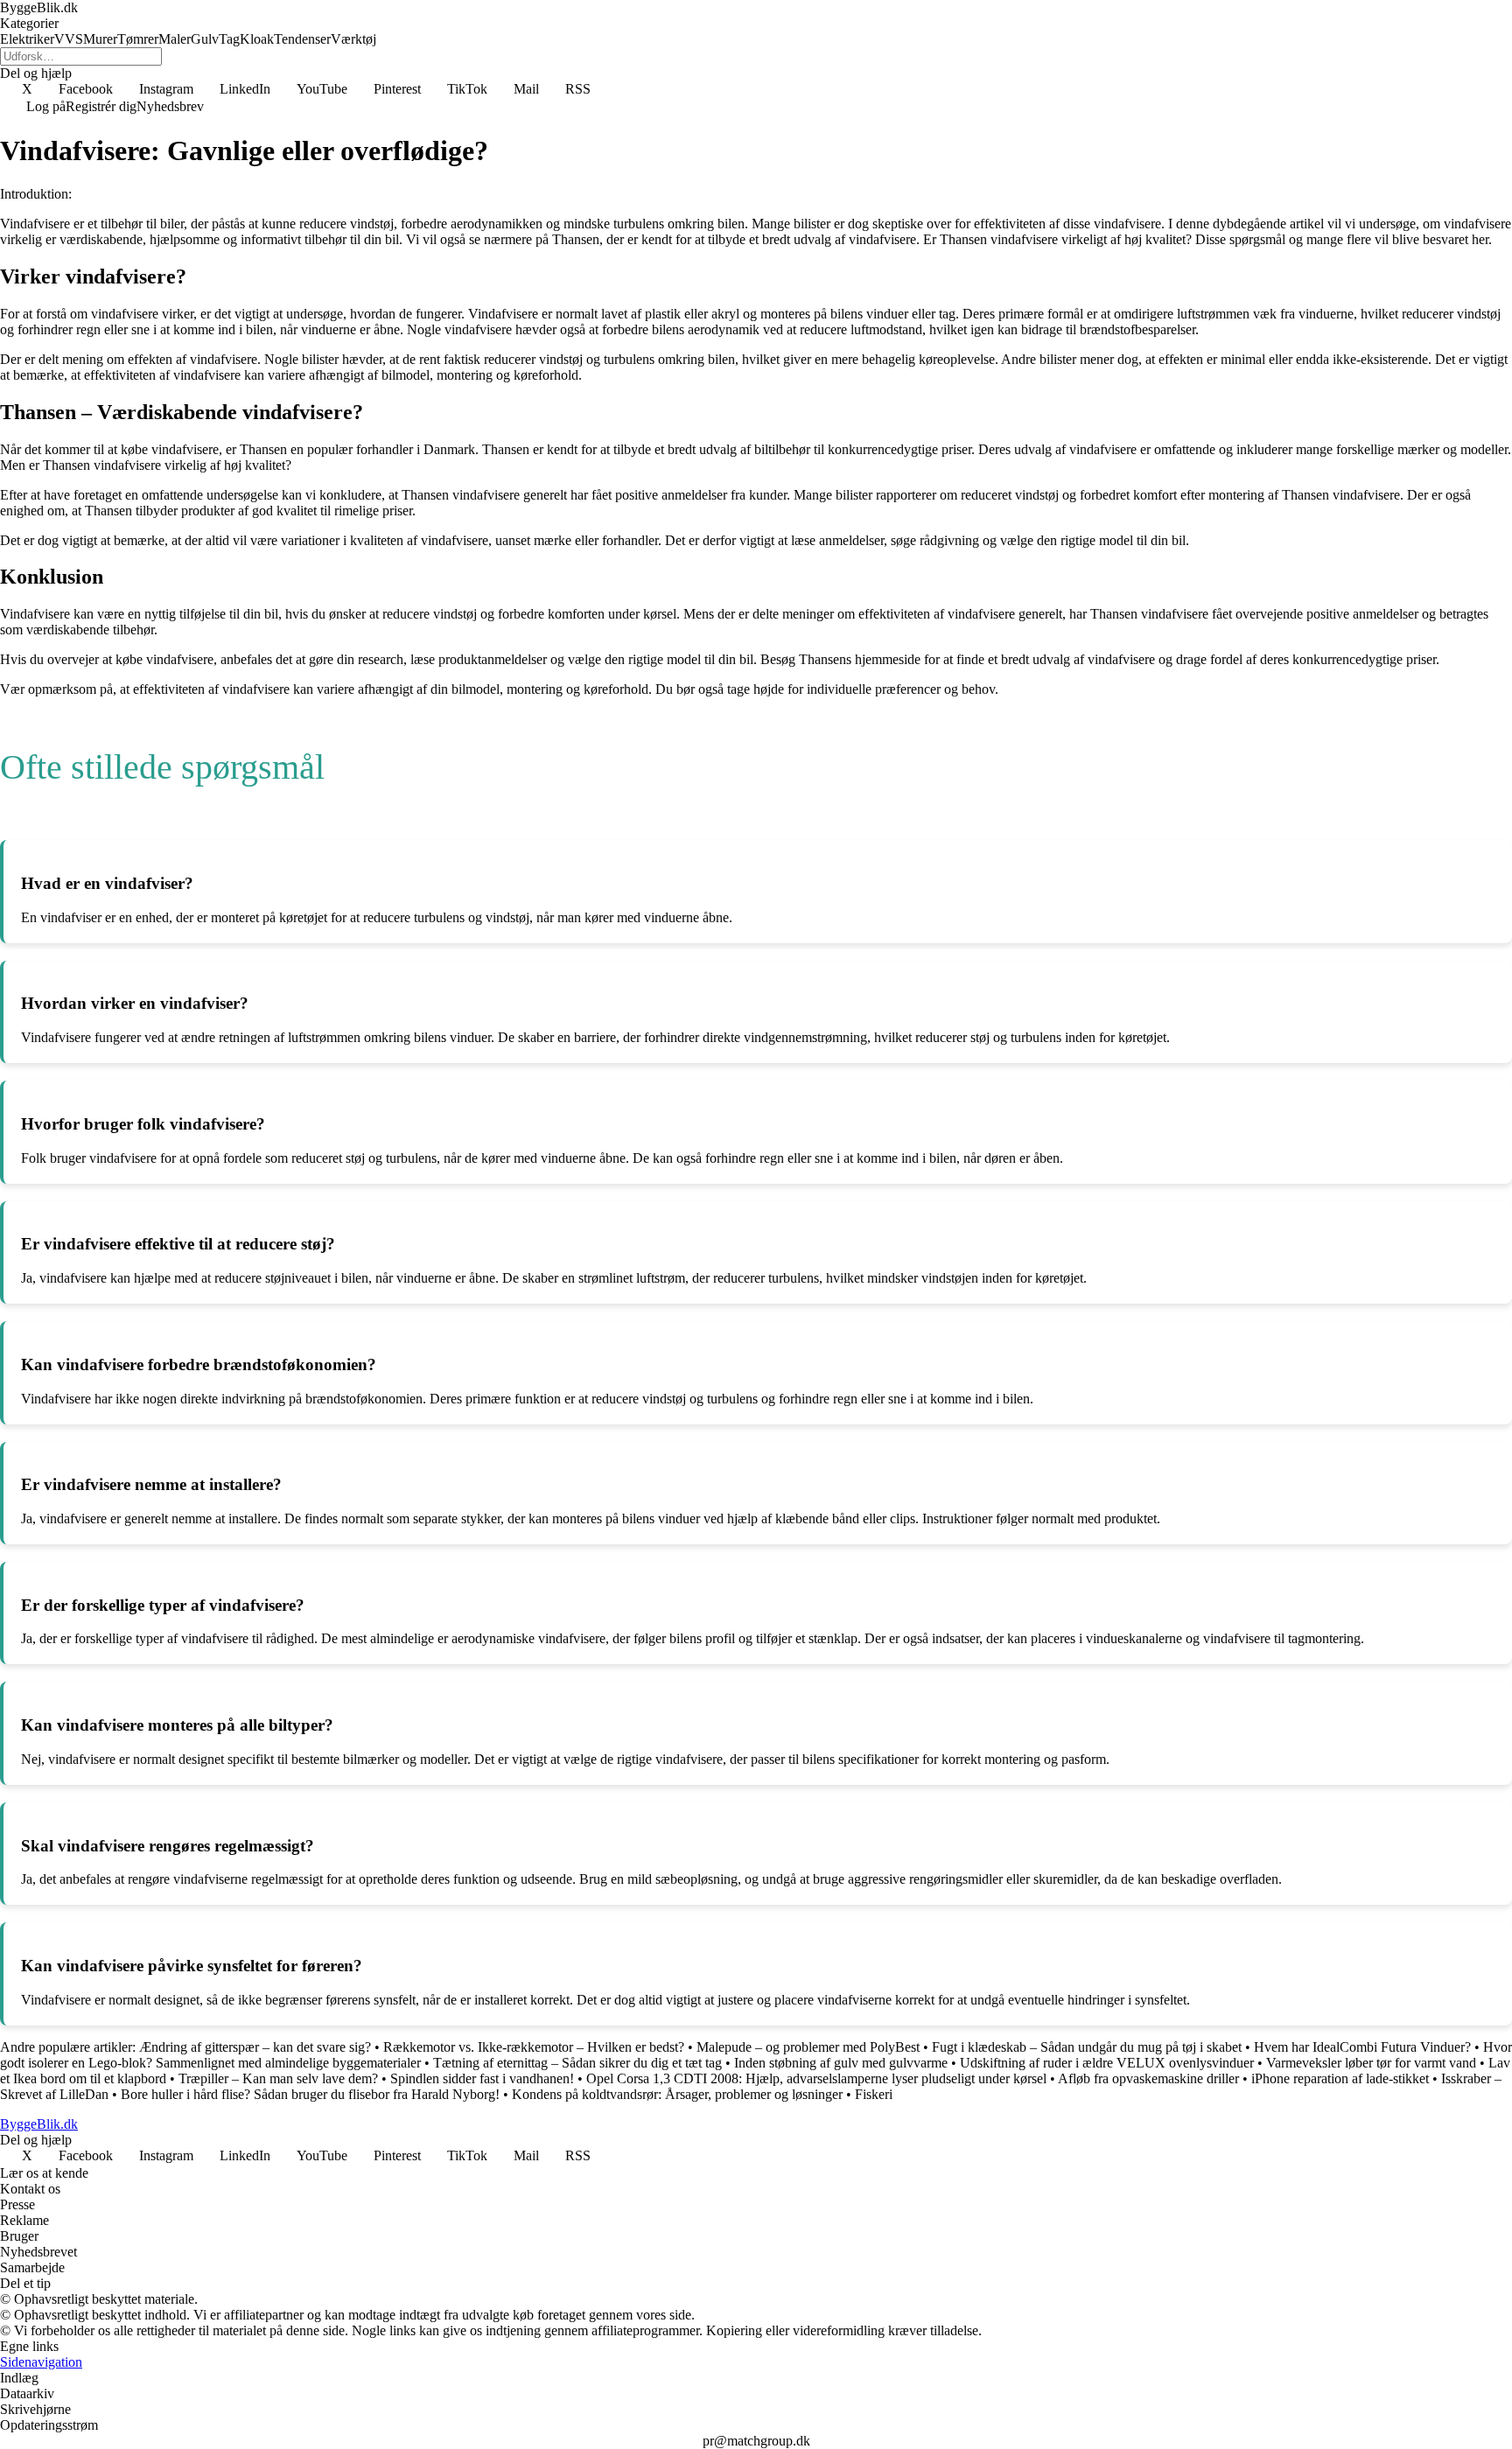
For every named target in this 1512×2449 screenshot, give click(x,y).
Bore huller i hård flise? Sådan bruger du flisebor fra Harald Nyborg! (310, 2094)
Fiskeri (874, 2094)
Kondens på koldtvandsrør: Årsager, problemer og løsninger (677, 2094)
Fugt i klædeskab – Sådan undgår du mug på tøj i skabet (1087, 2047)
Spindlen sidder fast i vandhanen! (482, 2078)
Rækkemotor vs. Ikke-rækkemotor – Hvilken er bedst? (534, 2047)
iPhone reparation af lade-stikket (1340, 2078)
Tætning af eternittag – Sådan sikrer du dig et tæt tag (577, 2063)
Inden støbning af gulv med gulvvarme (841, 2063)
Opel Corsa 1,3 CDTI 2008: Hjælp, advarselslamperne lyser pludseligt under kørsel (816, 2078)
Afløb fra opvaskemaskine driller (1148, 2078)
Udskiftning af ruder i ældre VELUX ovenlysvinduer (1107, 2063)
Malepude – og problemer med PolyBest (808, 2047)
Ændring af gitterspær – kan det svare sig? (255, 2047)
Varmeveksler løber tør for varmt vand (1371, 2063)
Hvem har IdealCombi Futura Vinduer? (1362, 2047)
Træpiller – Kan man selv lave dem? (278, 2078)
